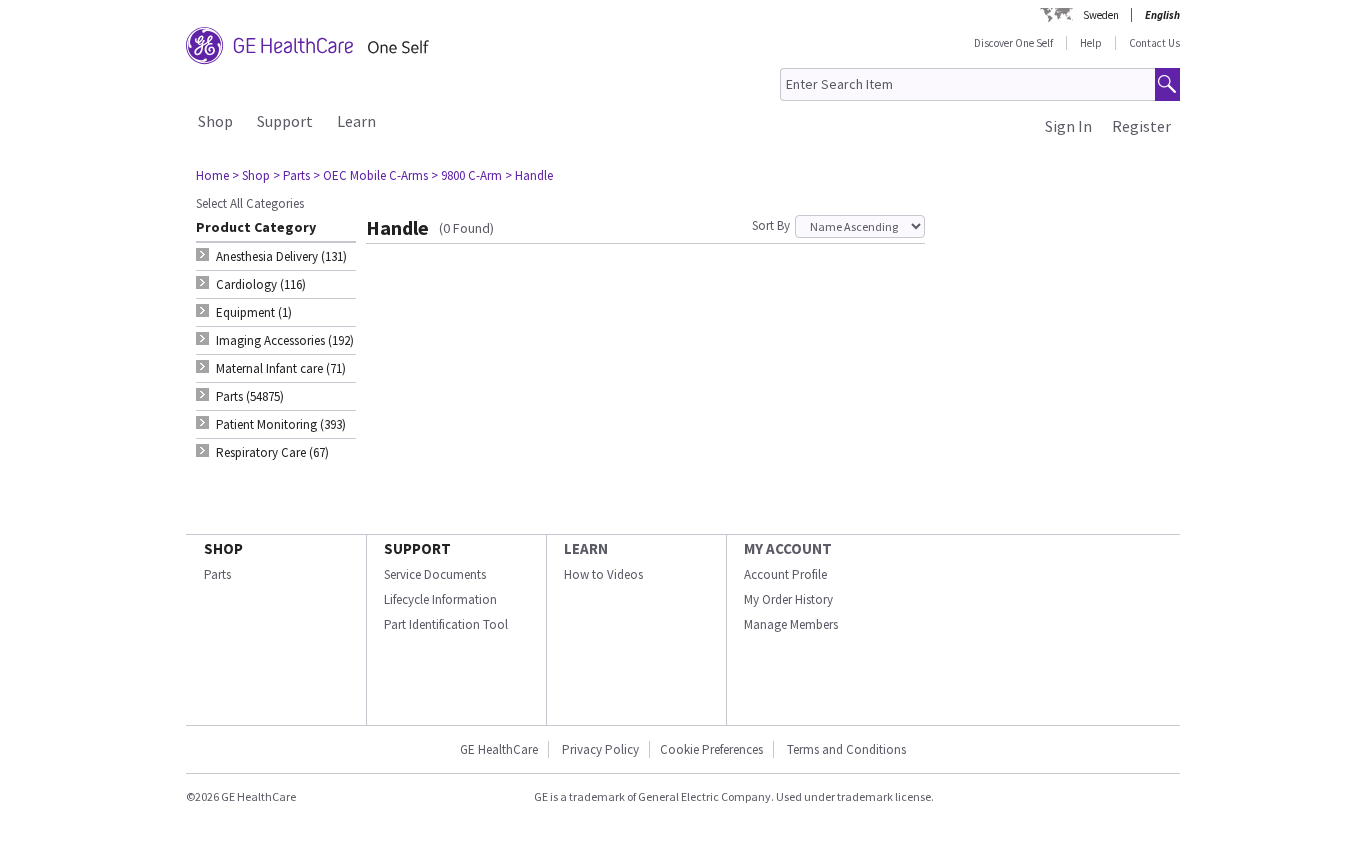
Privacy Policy (599, 749)
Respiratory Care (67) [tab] (272, 452)
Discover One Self (1013, 43)
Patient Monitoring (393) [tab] (281, 424)
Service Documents (435, 574)
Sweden (1101, 15)
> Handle (529, 175)
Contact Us (1154, 43)
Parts (217, 574)
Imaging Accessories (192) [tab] (285, 340)
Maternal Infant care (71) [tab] (281, 368)
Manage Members (791, 624)
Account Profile (785, 574)
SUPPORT (417, 548)
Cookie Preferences (711, 749)
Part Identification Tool (446, 624)
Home (212, 175)
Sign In (1068, 126)
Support (285, 121)
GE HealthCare (499, 749)
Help (1091, 43)
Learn (356, 121)
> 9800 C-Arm (466, 175)
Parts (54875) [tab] (250, 396)
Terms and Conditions (846, 749)
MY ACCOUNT (788, 548)
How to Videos (603, 574)
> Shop (251, 175)
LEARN (586, 548)
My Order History (788, 599)
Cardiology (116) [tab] (261, 284)
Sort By (771, 225)
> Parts (291, 175)
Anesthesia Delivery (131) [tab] (281, 256)
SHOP (223, 548)
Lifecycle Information (440, 599)
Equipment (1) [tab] (254, 312)
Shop (215, 121)
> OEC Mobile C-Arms (370, 175)
